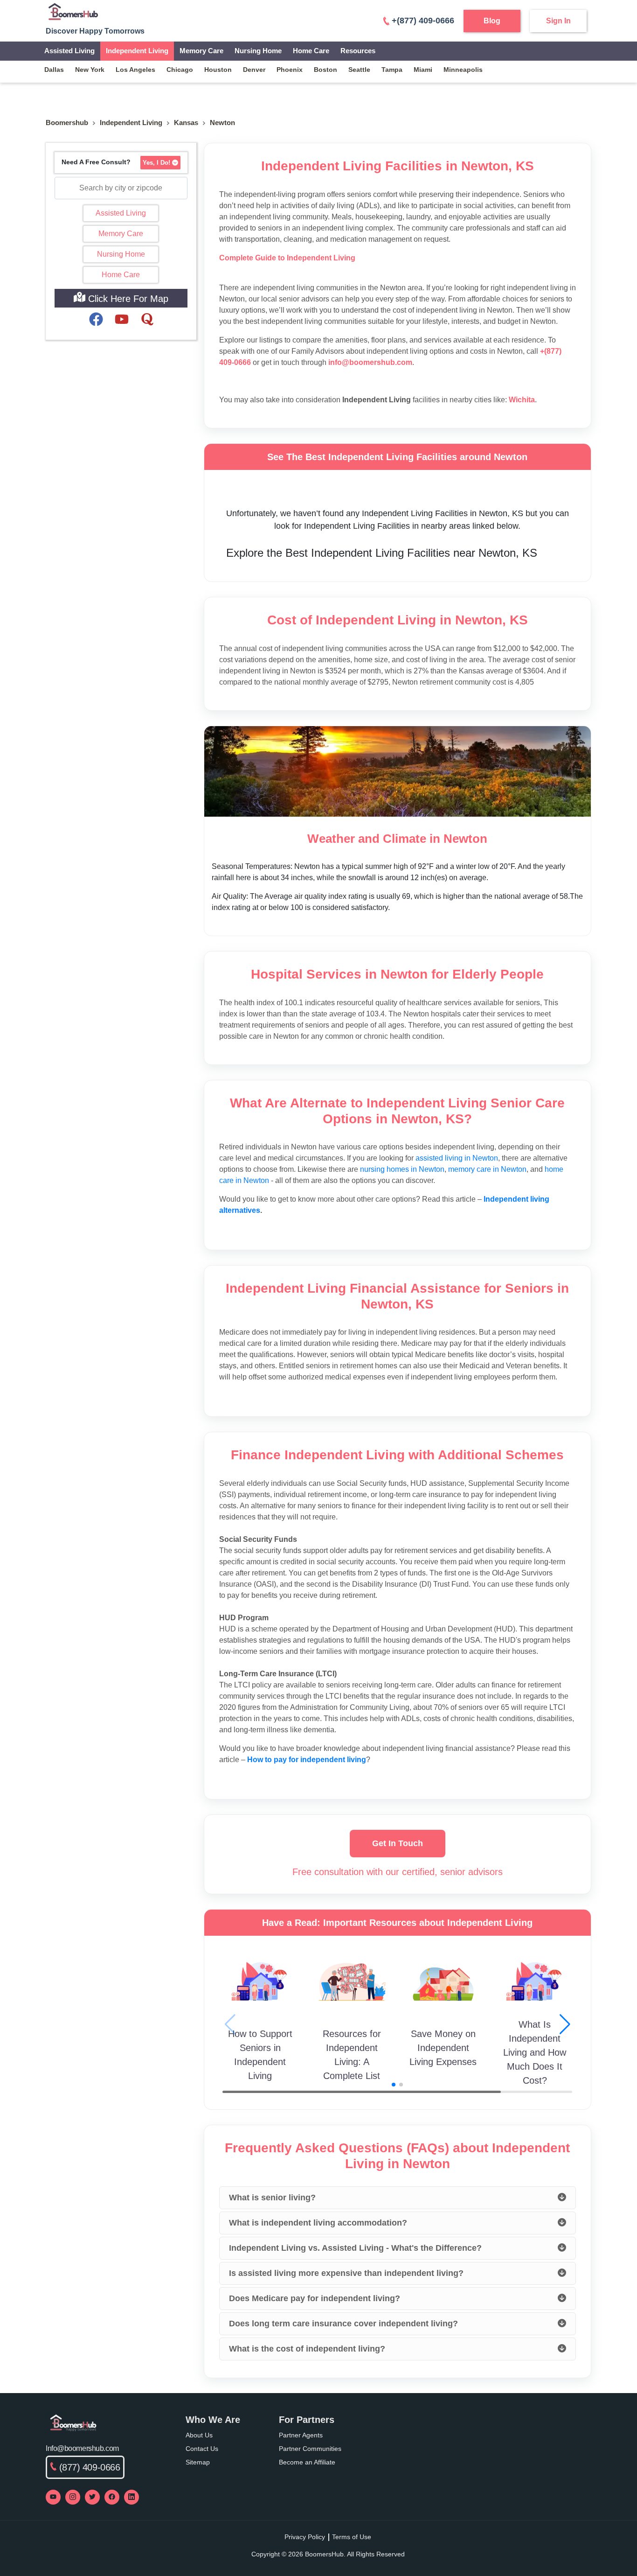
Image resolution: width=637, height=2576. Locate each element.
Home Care (311, 51)
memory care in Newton (487, 1169)
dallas (54, 70)
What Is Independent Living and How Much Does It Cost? (535, 2052)
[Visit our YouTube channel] (53, 2497)
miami (423, 70)
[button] (565, 2024)
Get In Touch (398, 1843)
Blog (492, 21)
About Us (199, 2435)
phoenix (290, 70)
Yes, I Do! (156, 163)
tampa (392, 70)
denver (254, 70)
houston (218, 70)
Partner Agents (301, 2435)
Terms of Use (352, 2537)
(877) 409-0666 (90, 2467)
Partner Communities (310, 2449)
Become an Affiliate (307, 2462)
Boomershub (67, 122)
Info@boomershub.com (82, 2448)
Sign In (558, 21)
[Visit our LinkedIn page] (132, 2497)
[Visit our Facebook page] (112, 2497)
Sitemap (198, 2462)
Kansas (186, 122)
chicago (180, 70)
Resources (358, 51)
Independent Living (137, 51)
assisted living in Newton (457, 1158)
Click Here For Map (127, 299)
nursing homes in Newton (402, 1169)
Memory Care (201, 51)
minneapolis (463, 70)
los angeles (135, 70)
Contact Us (202, 2449)
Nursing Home (258, 51)
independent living (131, 122)
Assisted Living (69, 51)
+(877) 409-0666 (423, 21)
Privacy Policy (305, 2537)
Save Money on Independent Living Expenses (443, 2048)
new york (90, 70)
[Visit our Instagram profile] (73, 2497)
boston (325, 70)
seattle (359, 70)
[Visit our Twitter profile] (92, 2497)
